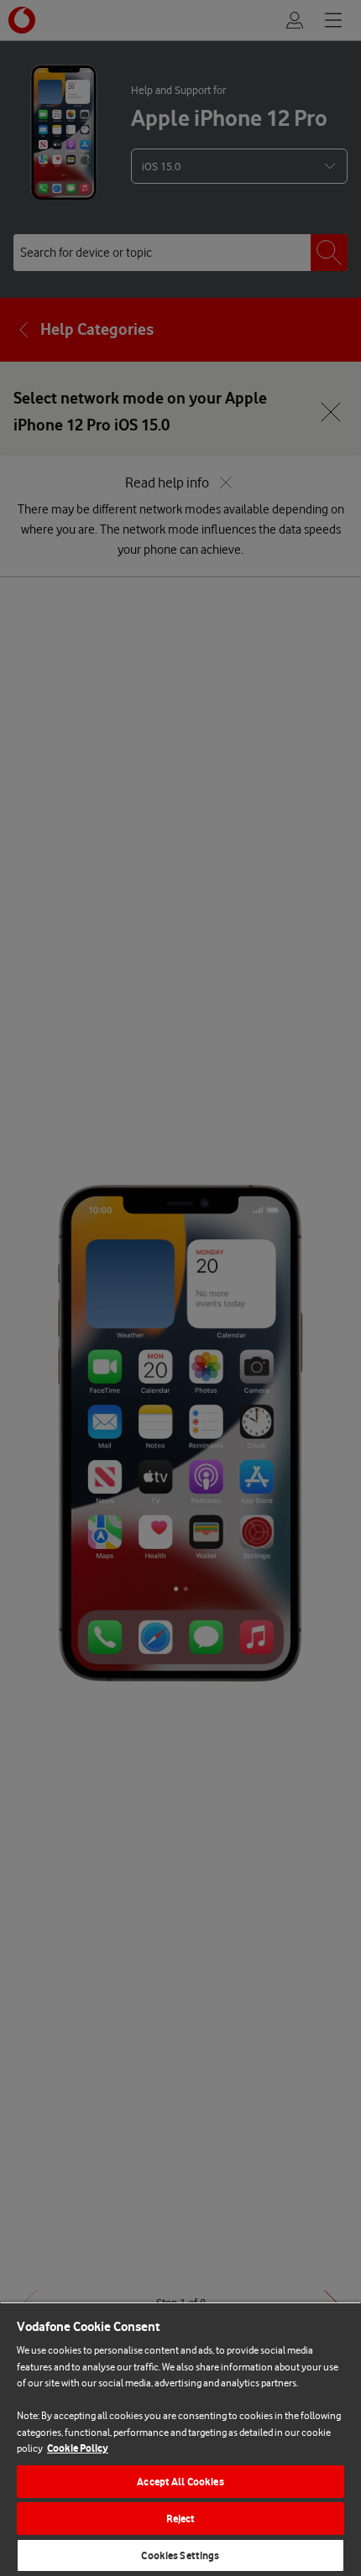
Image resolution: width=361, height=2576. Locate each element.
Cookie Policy (78, 2448)
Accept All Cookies (180, 2482)
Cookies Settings (180, 2555)
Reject (181, 2519)
